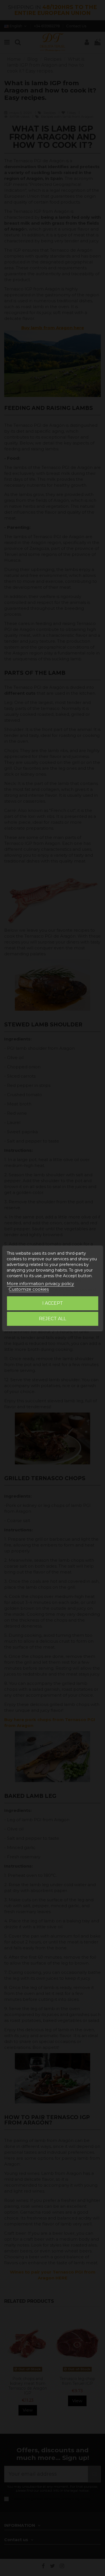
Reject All (53, 1319)
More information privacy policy (40, 1284)
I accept (53, 1303)
